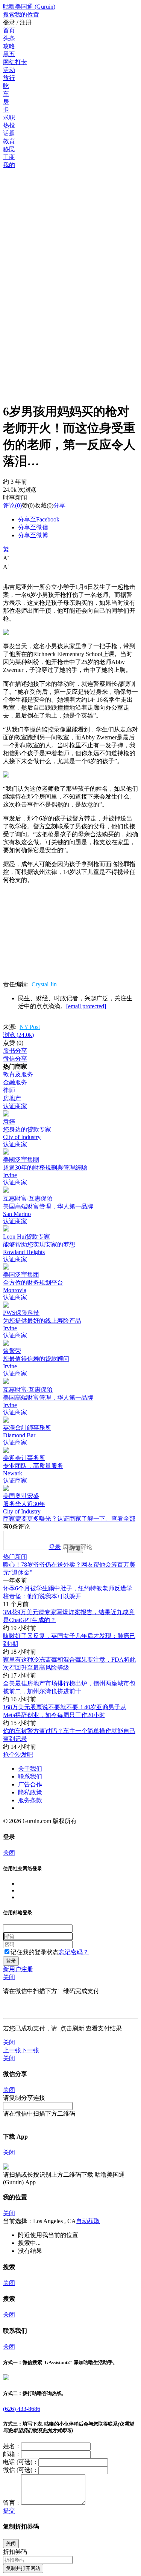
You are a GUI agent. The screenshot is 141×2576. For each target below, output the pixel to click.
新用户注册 (18, 1969)
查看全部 (123, 1519)
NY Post (30, 1027)
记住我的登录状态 (35, 1952)
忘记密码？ (74, 1952)
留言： (12, 2503)
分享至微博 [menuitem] (33, 535)
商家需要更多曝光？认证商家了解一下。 (57, 1519)
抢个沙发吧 (18, 1755)
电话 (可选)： (21, 2462)
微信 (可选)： (21, 2470)
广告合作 (30, 1784)
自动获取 (88, 2221)
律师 (9, 1090)
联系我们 (30, 1776)
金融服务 (15, 1082)
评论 (9, 505)
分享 (59, 505)
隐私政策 (30, 1792)
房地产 (12, 1098)
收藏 (41, 505)
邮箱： (12, 2454)
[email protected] (86, 1006)
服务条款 (30, 1800)
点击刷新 (72, 2028)
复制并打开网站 (23, 2568)
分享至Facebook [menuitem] (39, 519)
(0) (12, 505)
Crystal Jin (44, 984)
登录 (55, 1547)
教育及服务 (18, 1074)
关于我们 (30, 1769)
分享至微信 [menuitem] (33, 527)
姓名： (12, 2446)
